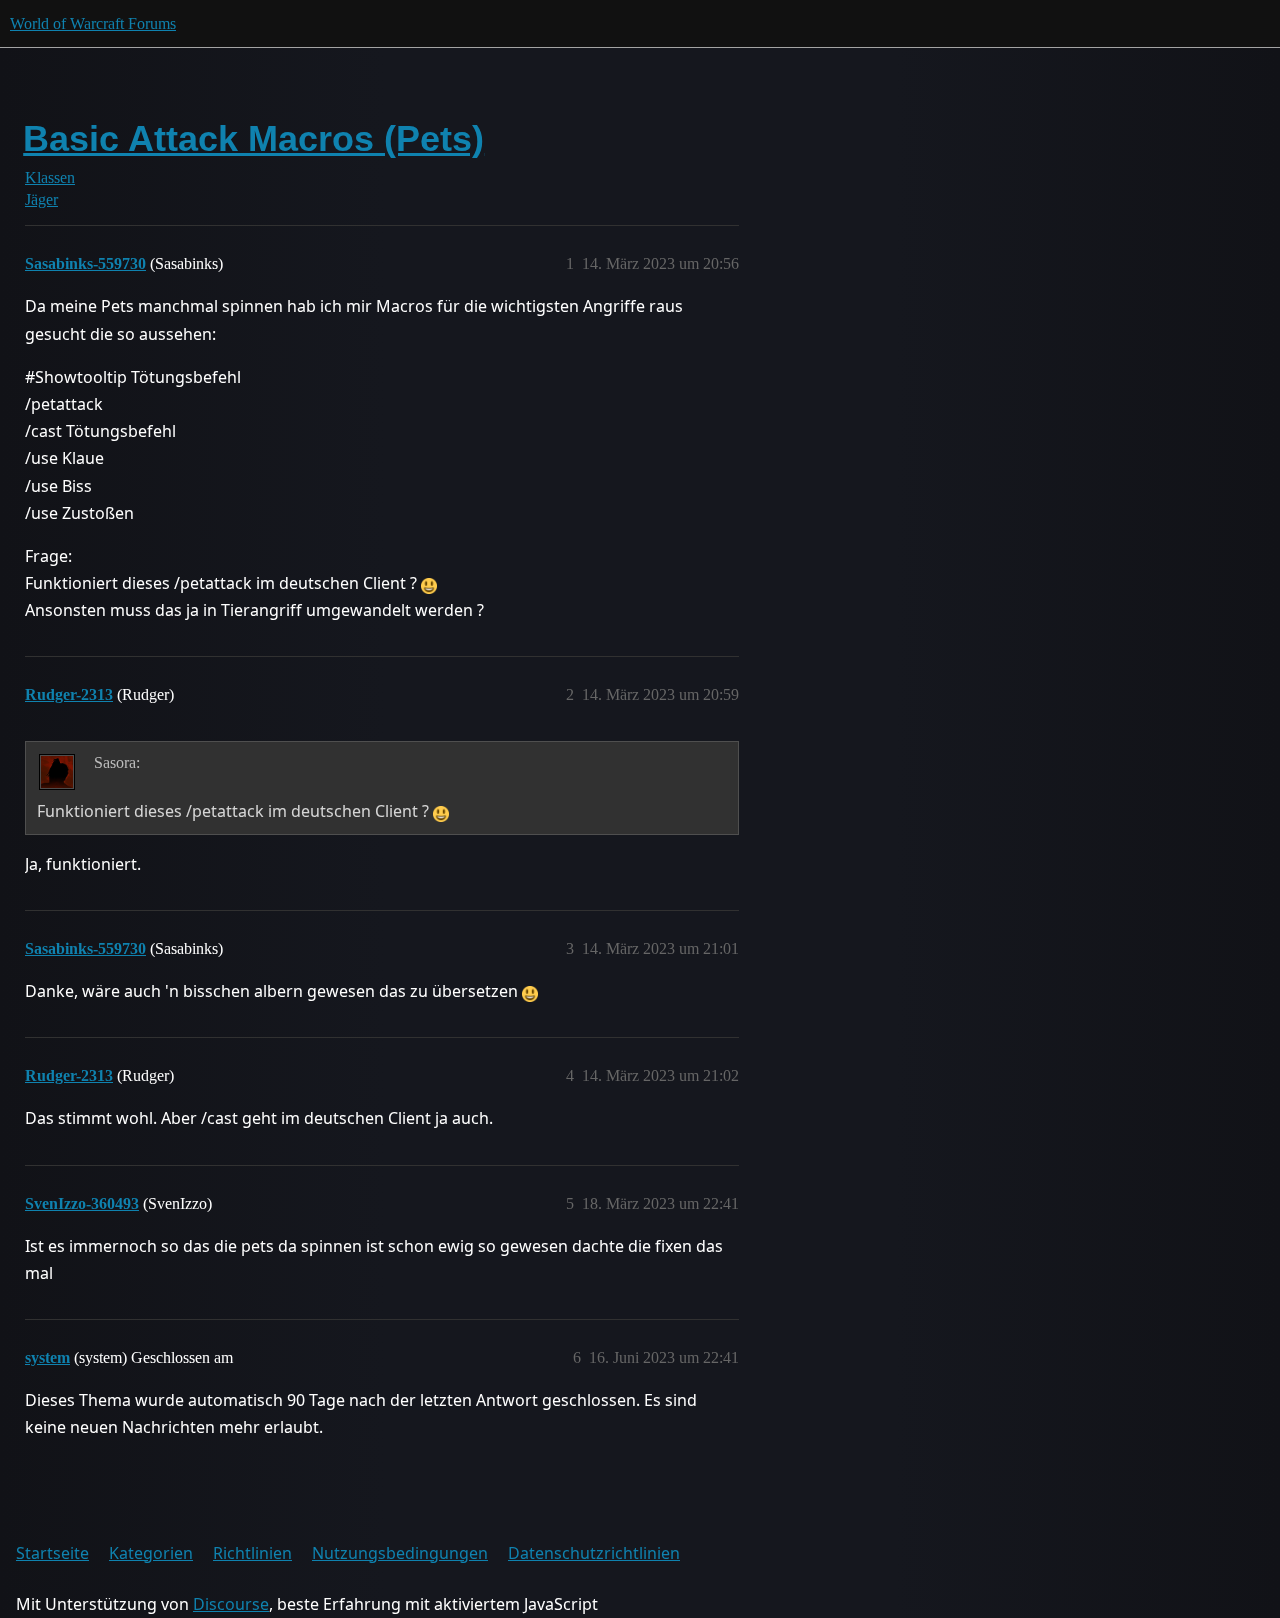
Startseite (52, 1553)
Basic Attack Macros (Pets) (253, 138)
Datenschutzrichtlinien (594, 1553)
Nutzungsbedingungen (400, 1553)
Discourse (231, 1604)
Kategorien (151, 1553)
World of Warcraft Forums (93, 23)
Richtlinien (252, 1553)
